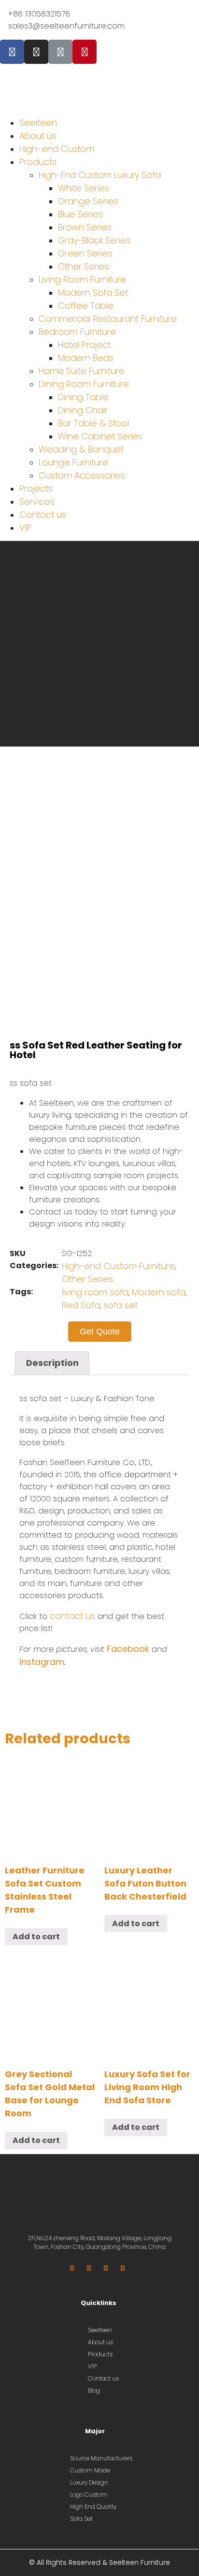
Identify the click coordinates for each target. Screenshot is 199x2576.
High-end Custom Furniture (118, 1266)
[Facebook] (12, 52)
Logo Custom (89, 2494)
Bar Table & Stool (93, 423)
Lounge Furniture (73, 462)
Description (52, 1363)
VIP (25, 528)
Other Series (84, 266)
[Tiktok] (60, 52)
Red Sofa (81, 1305)
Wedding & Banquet (81, 449)
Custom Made (90, 2470)
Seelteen (38, 123)
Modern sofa (159, 1292)
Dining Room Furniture (84, 384)
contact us (72, 1616)
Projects (36, 488)
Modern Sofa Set (93, 292)
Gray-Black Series (94, 240)
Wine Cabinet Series (100, 436)
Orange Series (88, 201)
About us (38, 136)
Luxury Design (89, 2482)
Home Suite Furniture (82, 371)
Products (38, 162)
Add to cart (36, 1937)
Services (37, 502)
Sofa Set (81, 2519)
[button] (99, 102)
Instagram (42, 1662)
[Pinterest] (85, 52)
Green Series (85, 253)
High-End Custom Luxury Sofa (100, 175)
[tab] (52, 1363)
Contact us (43, 515)
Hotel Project (84, 345)
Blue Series (80, 214)
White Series (84, 188)
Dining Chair (83, 410)
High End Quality (93, 2507)
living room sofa (95, 1292)
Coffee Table (86, 306)
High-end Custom (57, 149)
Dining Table (83, 397)
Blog (94, 2390)
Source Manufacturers (101, 2458)
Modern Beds (86, 358)
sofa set (121, 1305)
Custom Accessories (82, 475)
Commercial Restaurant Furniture (108, 319)
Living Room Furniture (82, 279)
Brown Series (85, 227)
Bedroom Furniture (77, 332)
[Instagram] (36, 52)
